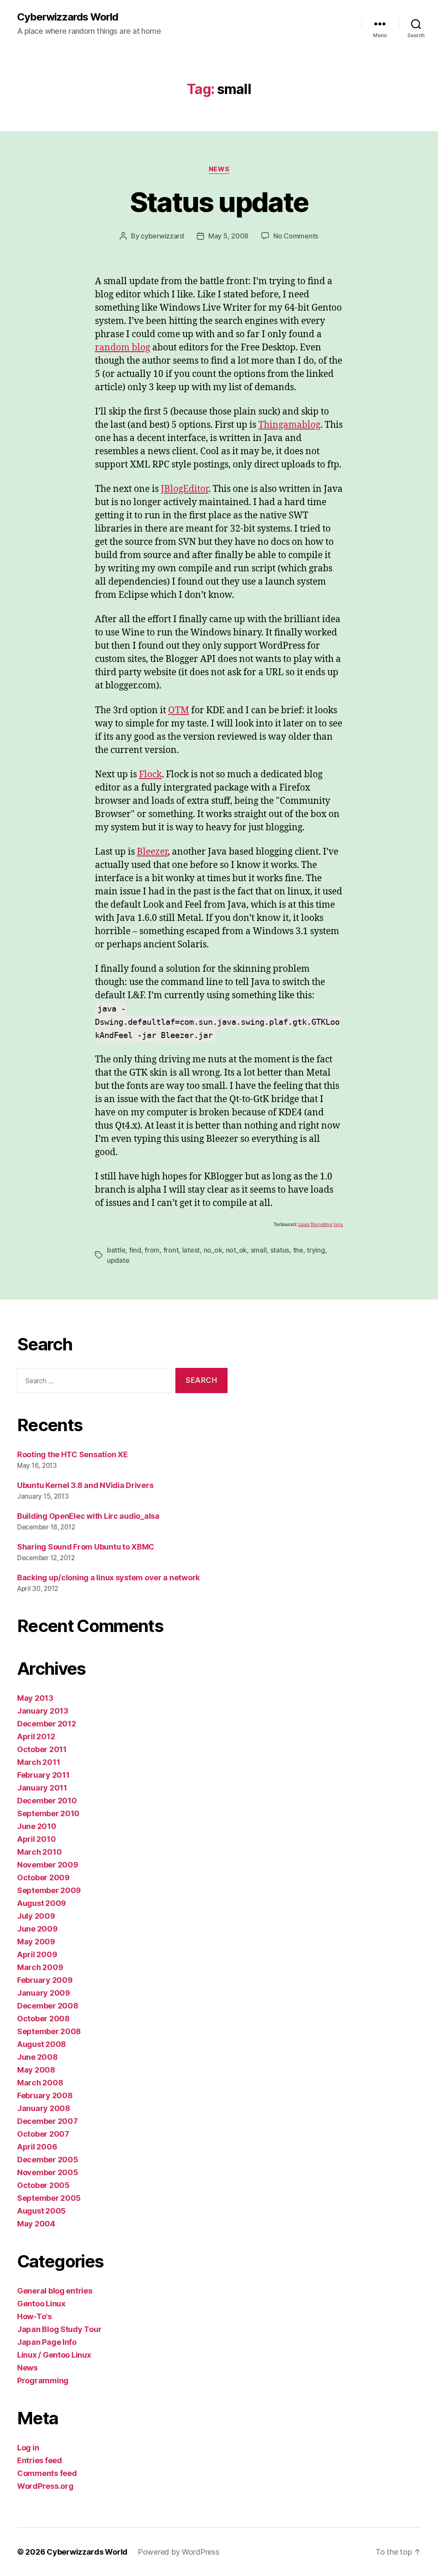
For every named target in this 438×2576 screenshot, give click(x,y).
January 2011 (42, 1788)
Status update (219, 202)
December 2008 (48, 2006)
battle (116, 1250)
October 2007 (43, 2134)
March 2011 (38, 1762)
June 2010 (37, 1826)
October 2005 (43, 2185)
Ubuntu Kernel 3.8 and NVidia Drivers (85, 1485)
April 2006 (37, 2147)
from (152, 1250)
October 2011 (42, 1749)
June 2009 (37, 1929)
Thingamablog (289, 425)
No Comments (296, 236)
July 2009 (36, 1916)
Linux (304, 1225)
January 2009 (44, 1993)
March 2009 (40, 1967)
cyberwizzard (162, 236)
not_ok (236, 1250)
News (219, 169)
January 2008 (44, 2108)
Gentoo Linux (41, 2304)
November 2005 (48, 2172)
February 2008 (45, 2095)
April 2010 (36, 1839)
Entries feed (40, 2460)
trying (316, 1250)
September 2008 (49, 2031)
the (298, 1250)
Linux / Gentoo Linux (54, 2355)
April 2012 (36, 1736)
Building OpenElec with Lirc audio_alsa (88, 1516)
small (259, 1250)
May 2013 (35, 1698)
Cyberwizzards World (68, 17)
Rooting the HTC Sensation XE (72, 1454)
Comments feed (47, 2473)
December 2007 (47, 2121)
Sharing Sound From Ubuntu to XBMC (86, 1547)
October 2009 (43, 1878)
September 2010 (48, 1813)
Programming (43, 2380)
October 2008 (43, 2019)
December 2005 (48, 2160)
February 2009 (45, 1980)
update (118, 1260)
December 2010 (47, 1801)
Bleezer (152, 852)
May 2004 (36, 2224)
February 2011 (43, 1775)
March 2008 (40, 2083)
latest (191, 1250)
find (135, 1250)
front (171, 1250)
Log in (28, 2448)
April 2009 (37, 1954)
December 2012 (47, 1724)
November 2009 (48, 1865)
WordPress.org (45, 2486)
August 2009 (41, 1903)
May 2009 (36, 1942)
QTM (179, 710)
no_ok (213, 1250)
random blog (123, 348)
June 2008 (37, 2057)
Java (338, 1225)
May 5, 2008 (228, 236)
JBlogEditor (185, 489)
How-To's (34, 2316)
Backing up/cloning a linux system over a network (108, 1578)
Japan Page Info (47, 2342)
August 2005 (41, 2211)
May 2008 (36, 2070)
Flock (150, 775)
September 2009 (49, 1890)
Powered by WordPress (179, 2552)
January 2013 (43, 1711)
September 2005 (49, 2198)
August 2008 (41, 2044)
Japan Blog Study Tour (59, 2329)
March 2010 (39, 1852)
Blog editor (322, 1225)
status (280, 1250)
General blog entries (55, 2291)
